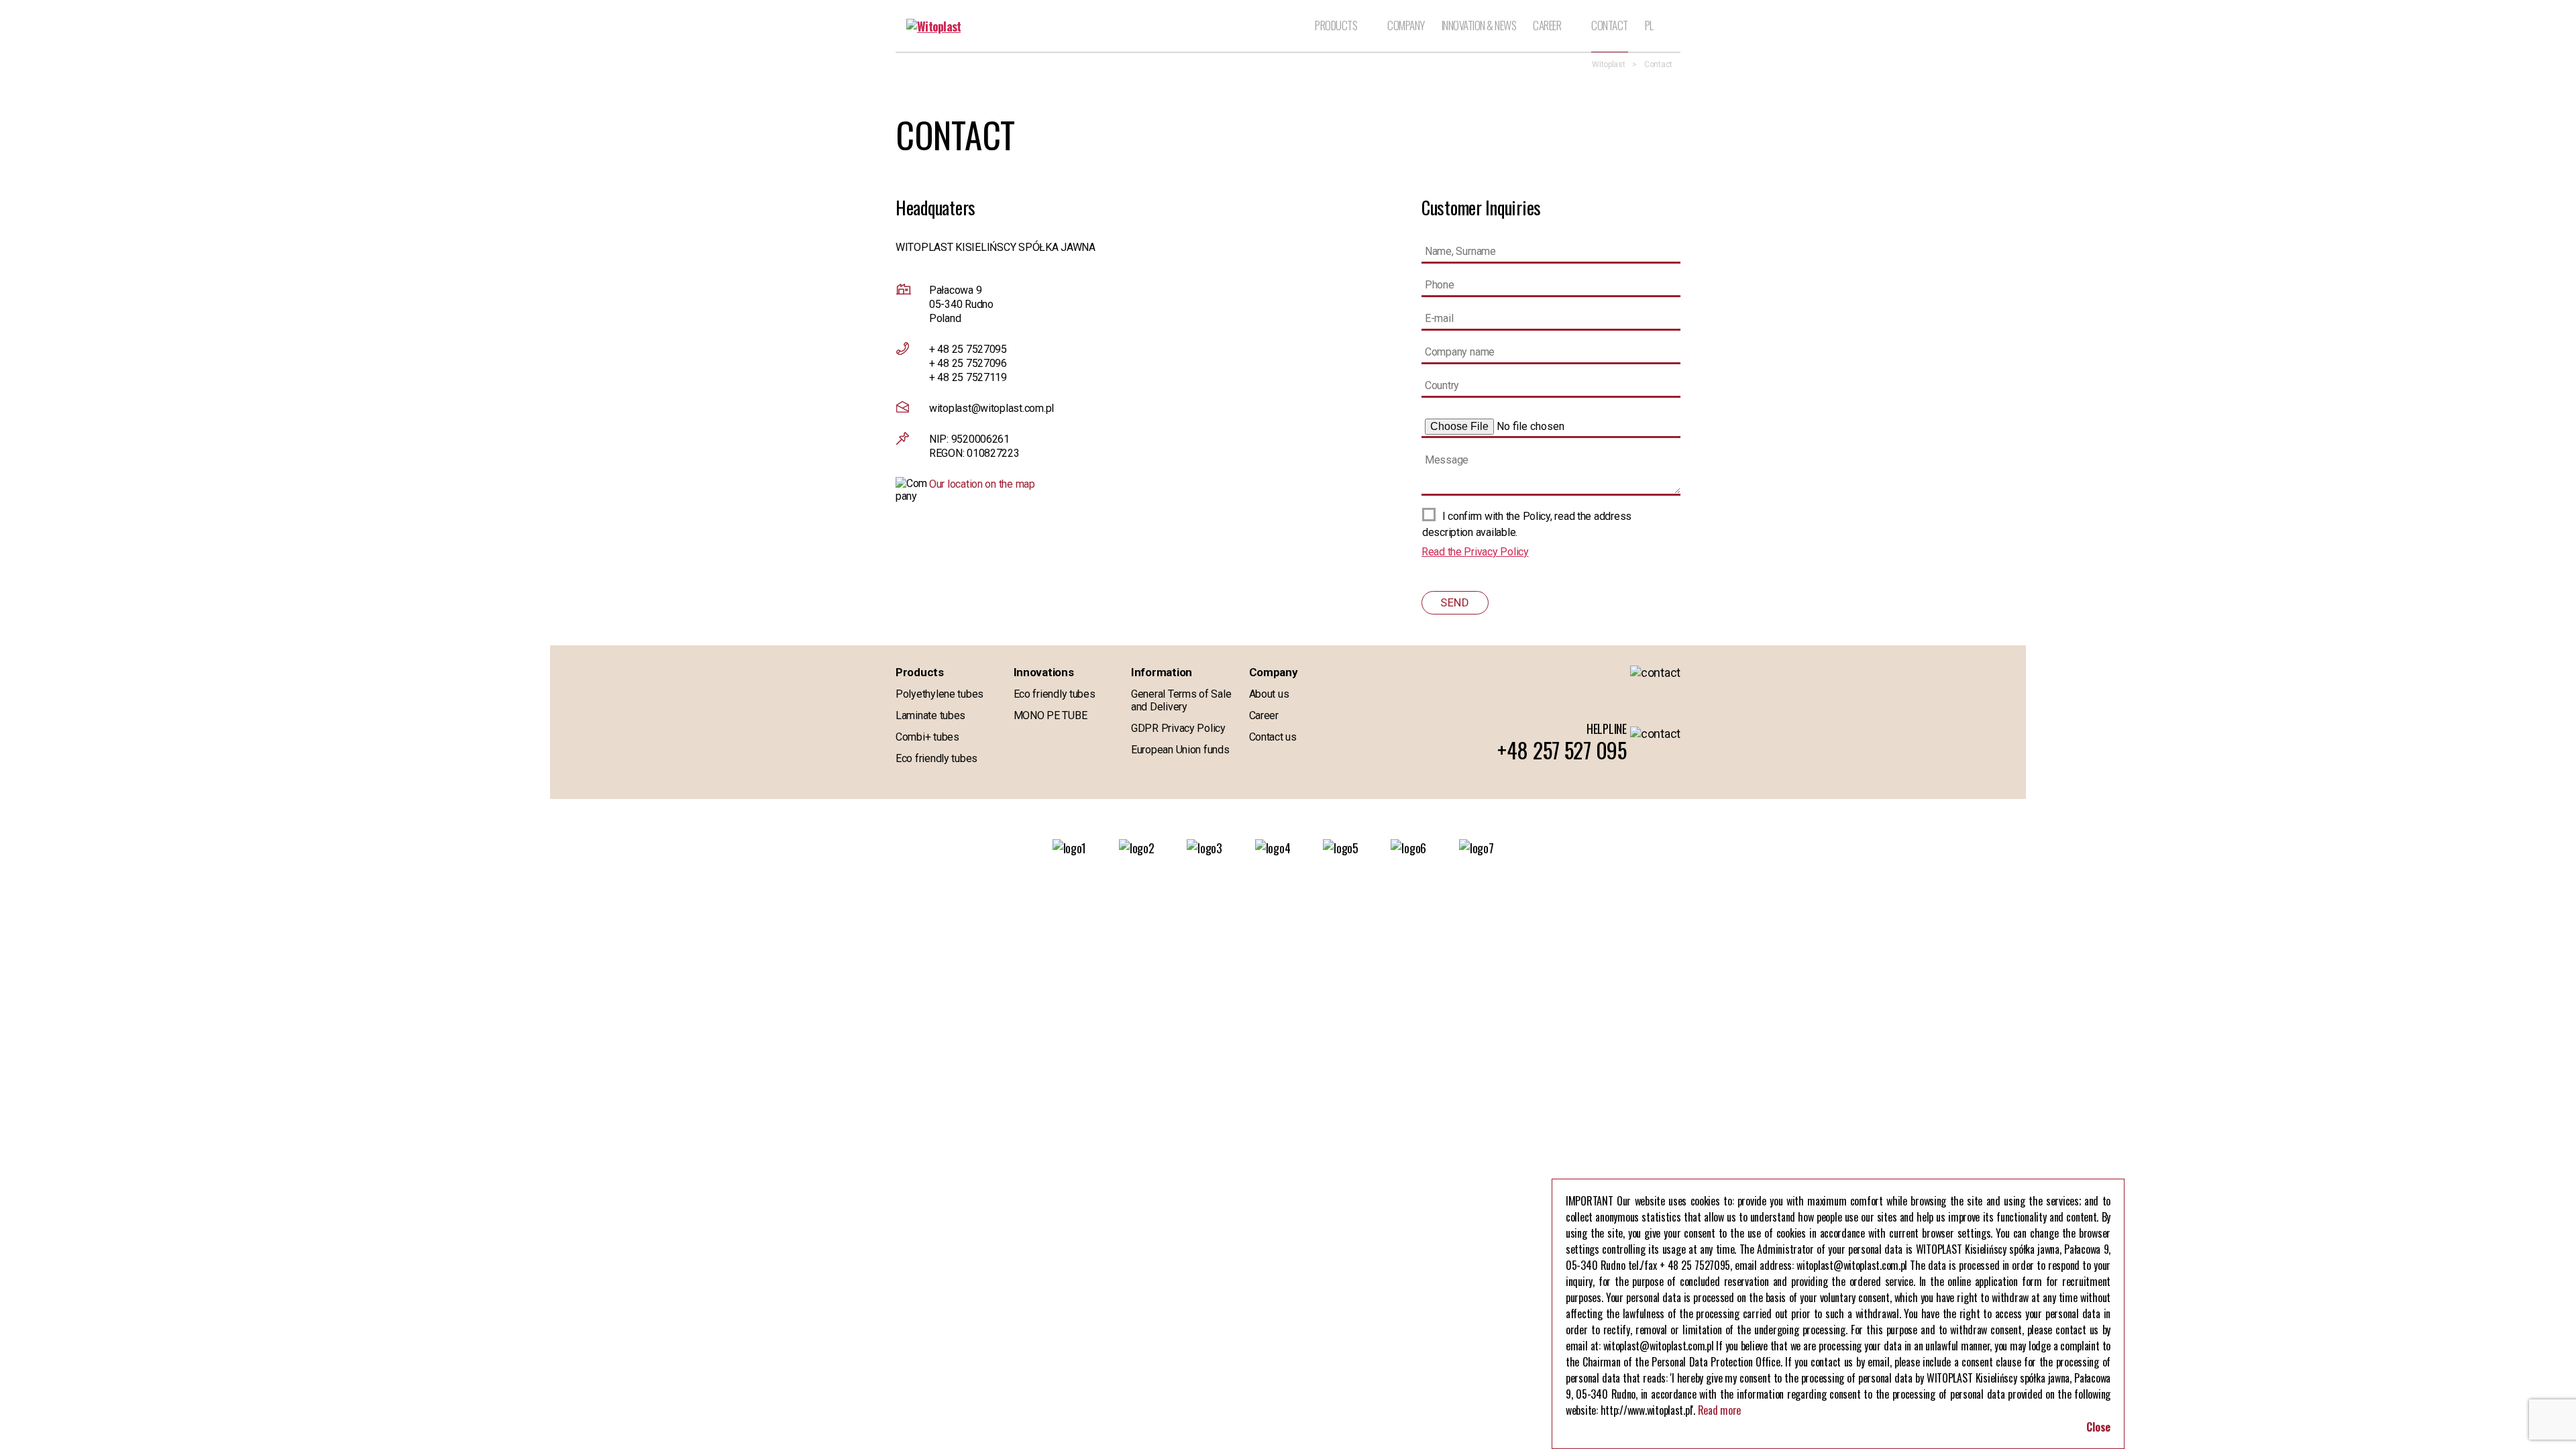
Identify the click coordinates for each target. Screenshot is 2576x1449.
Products (1336, 26)
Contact (1610, 26)
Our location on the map (982, 484)
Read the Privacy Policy (1475, 552)
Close (2098, 1427)
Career (1547, 25)
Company (1406, 26)
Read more (1720, 1410)
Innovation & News (1479, 26)
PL (1649, 26)
